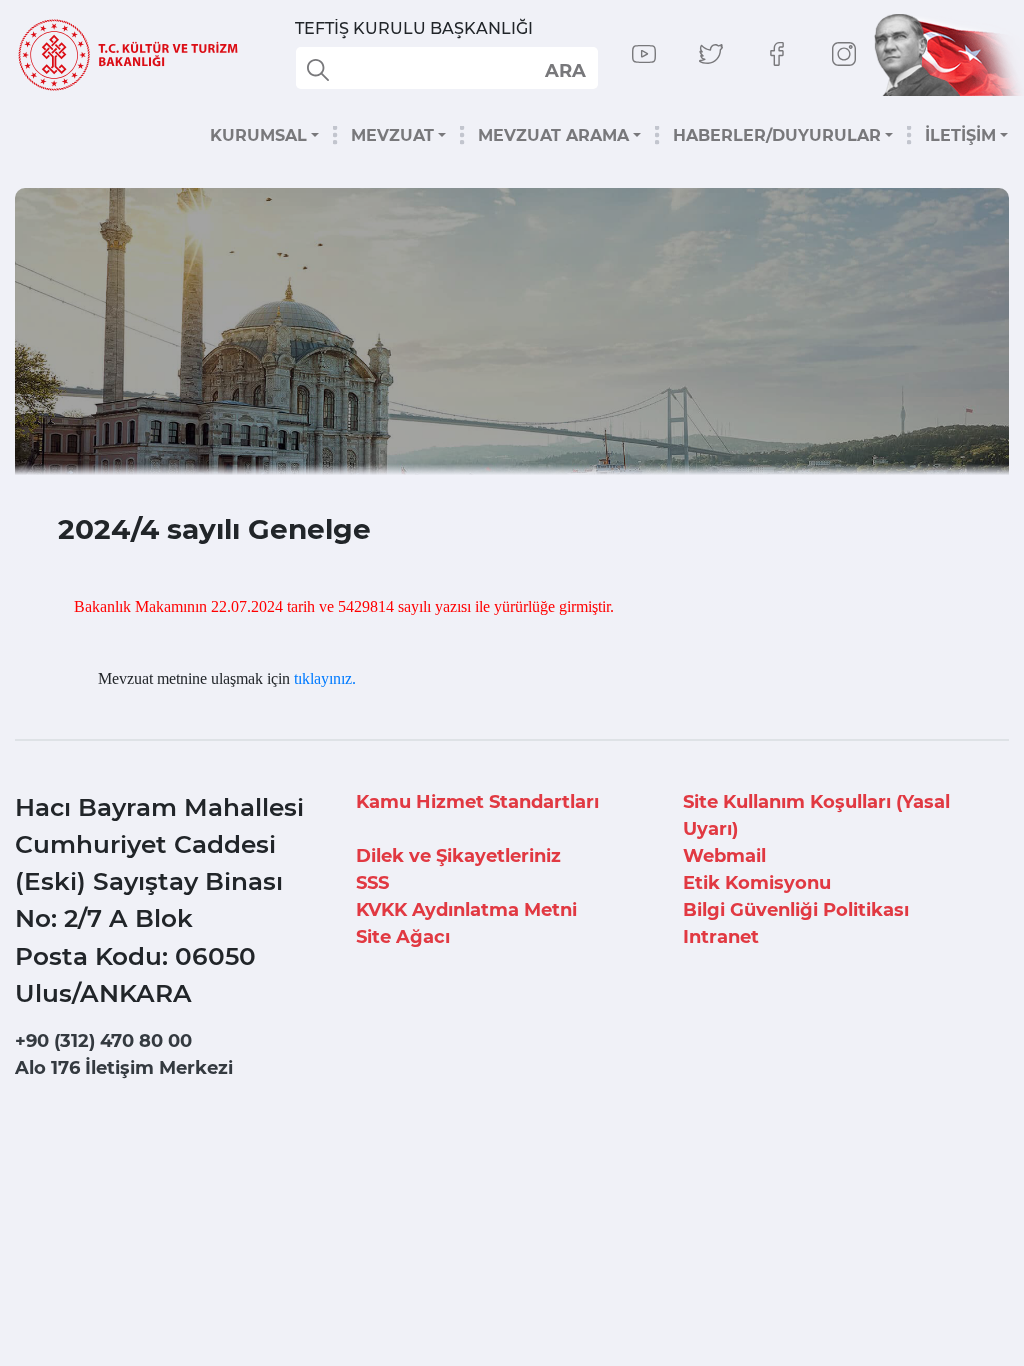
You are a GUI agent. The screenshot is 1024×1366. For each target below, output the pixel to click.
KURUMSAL (258, 135)
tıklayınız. (325, 678)
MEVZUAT (392, 135)
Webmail (724, 856)
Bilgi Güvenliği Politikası (796, 910)
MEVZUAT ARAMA (553, 135)
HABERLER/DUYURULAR (777, 135)
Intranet (721, 937)
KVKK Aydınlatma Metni (466, 910)
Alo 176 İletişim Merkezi (124, 1068)
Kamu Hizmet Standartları (477, 802)
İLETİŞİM (960, 135)
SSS (372, 883)
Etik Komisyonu (757, 883)
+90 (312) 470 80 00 (103, 1041)
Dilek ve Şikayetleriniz (458, 856)
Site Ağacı (403, 937)
